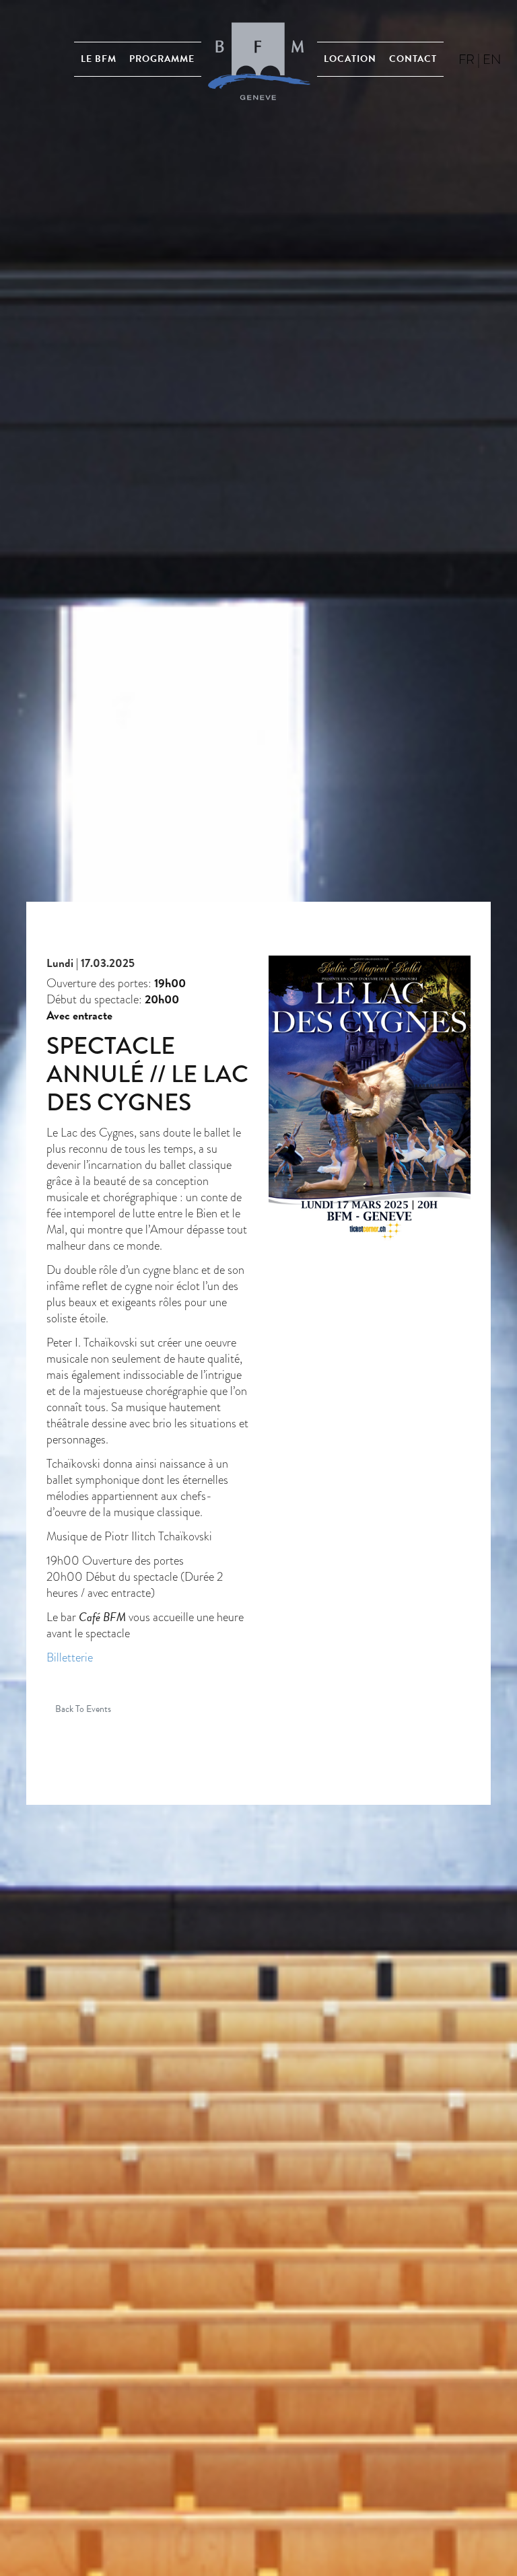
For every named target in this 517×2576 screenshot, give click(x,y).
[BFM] (259, 59)
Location (350, 59)
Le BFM (99, 59)
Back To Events (83, 1709)
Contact (413, 59)
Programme (162, 59)
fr (467, 59)
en (492, 59)
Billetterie (70, 1657)
